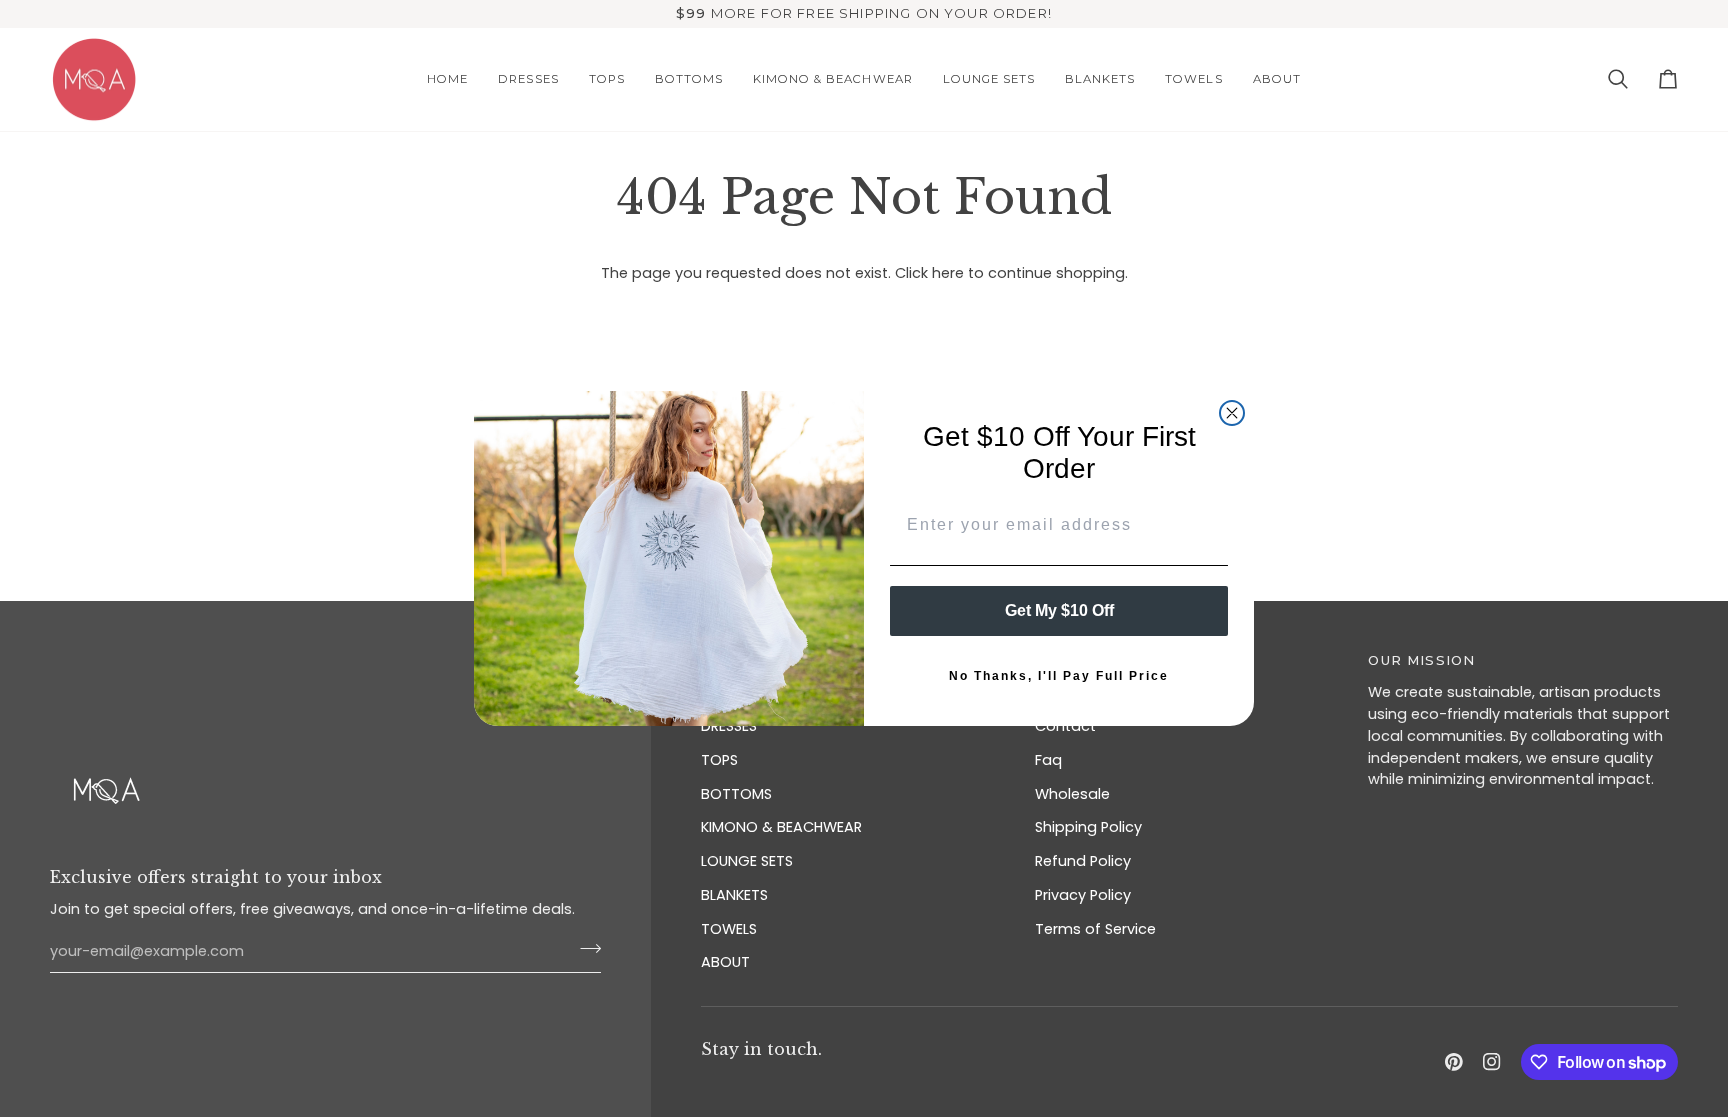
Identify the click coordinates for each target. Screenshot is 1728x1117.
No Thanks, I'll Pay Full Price (1059, 676)
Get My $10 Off (1059, 610)
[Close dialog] (1232, 413)
